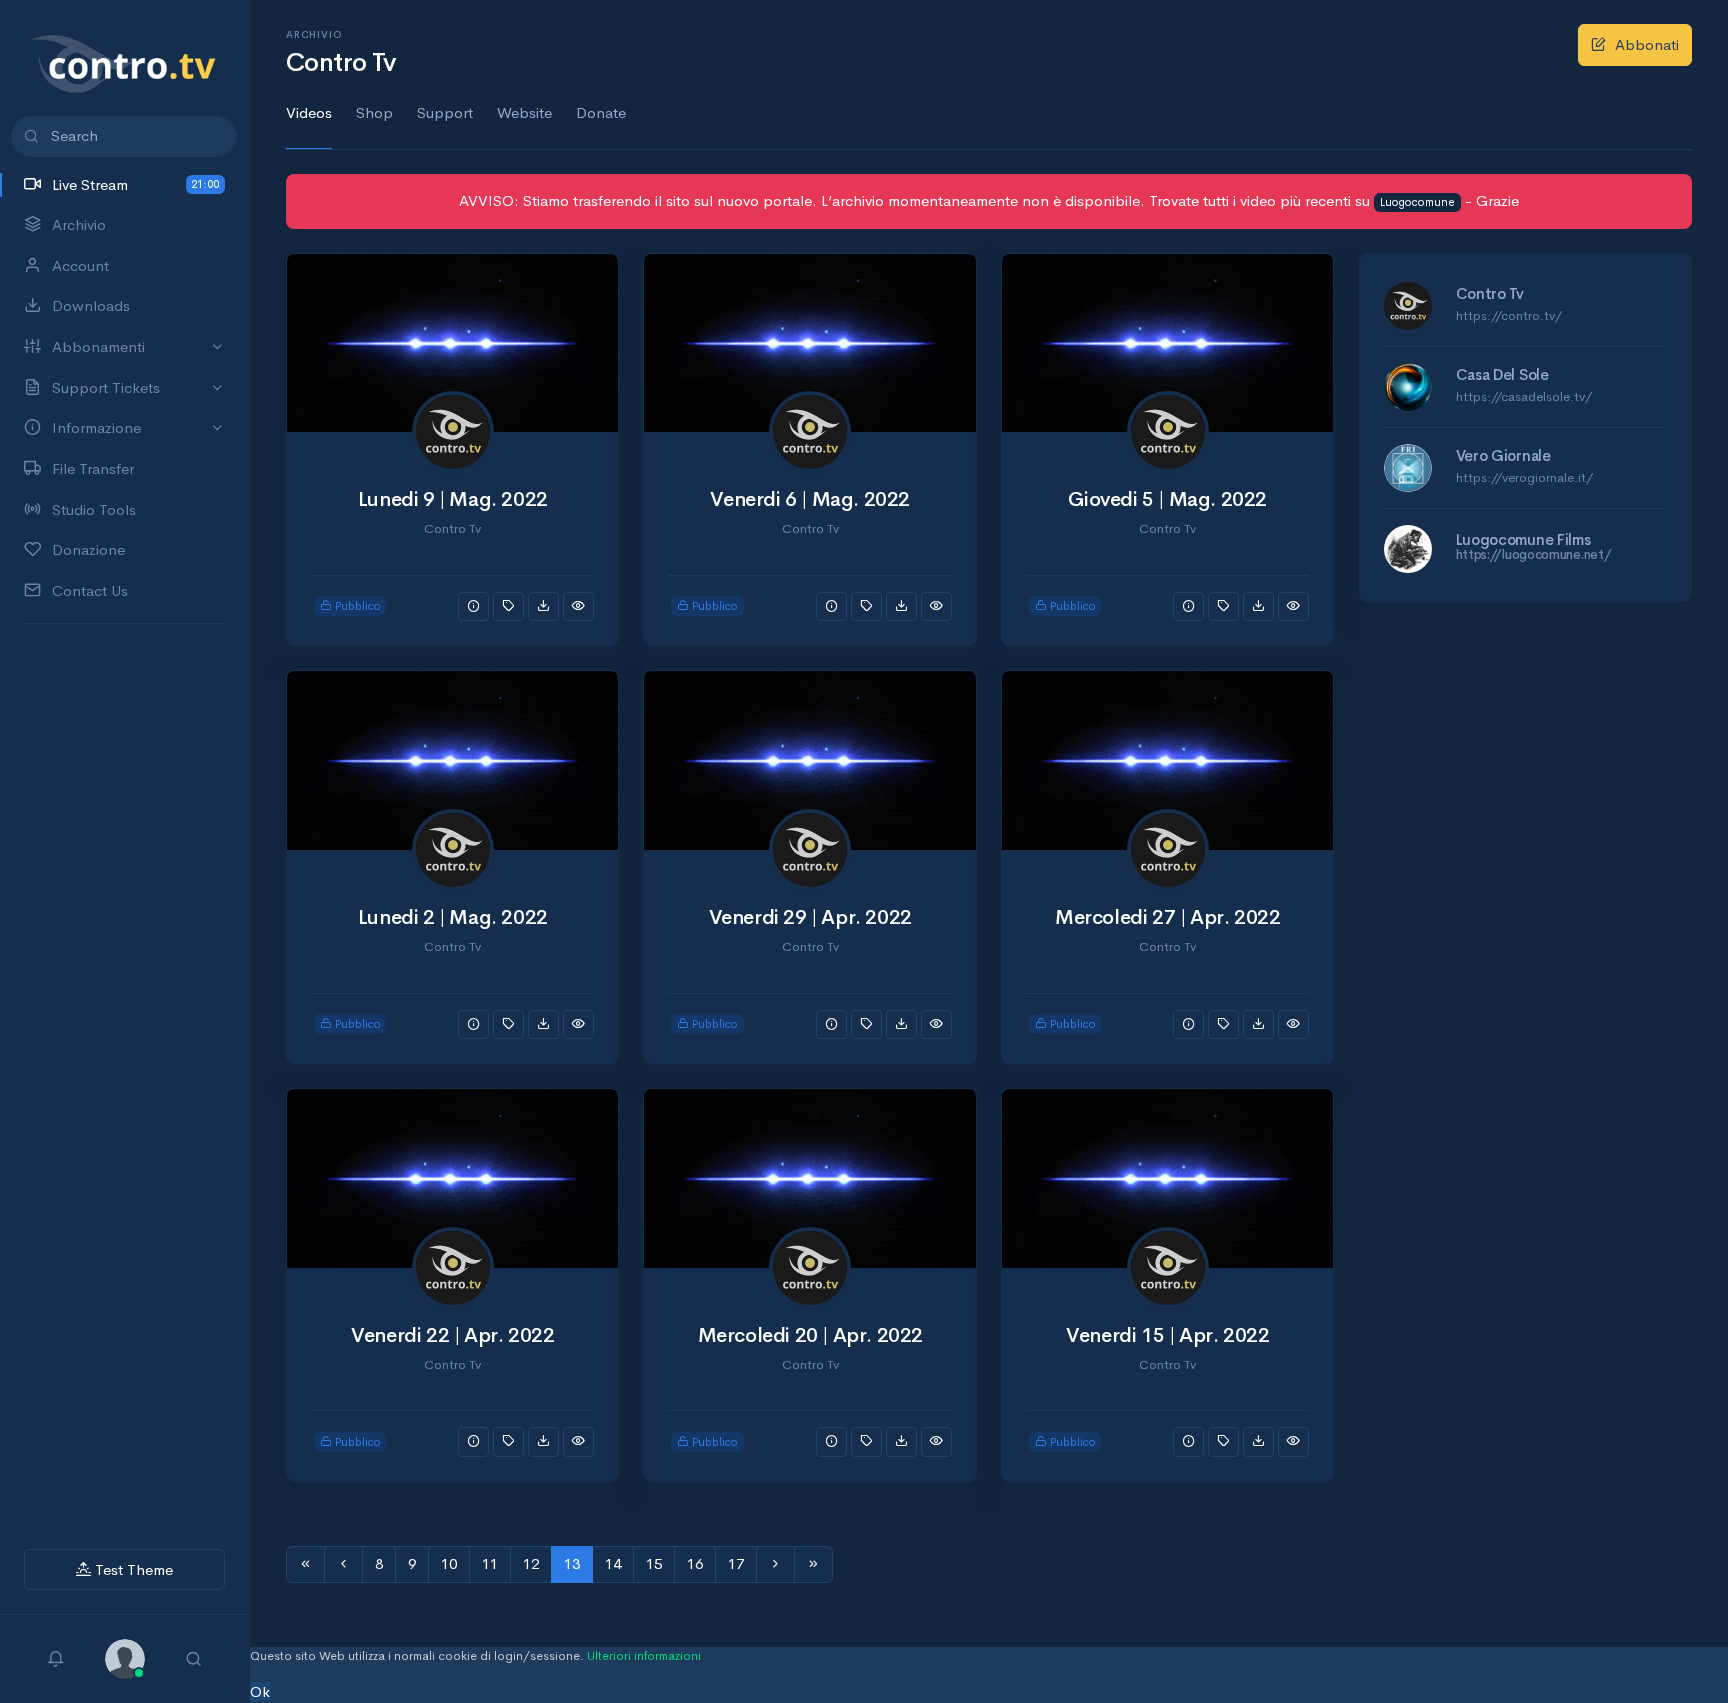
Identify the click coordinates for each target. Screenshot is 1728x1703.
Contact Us (90, 590)
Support (445, 112)
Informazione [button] (96, 427)
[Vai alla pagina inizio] (305, 1564)
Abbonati (1647, 44)
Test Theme (132, 1569)
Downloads (91, 305)
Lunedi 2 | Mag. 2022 (453, 917)
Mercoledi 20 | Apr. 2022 (810, 1335)
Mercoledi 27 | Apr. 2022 (1167, 917)
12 (531, 1563)
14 (613, 1563)
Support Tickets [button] (106, 387)
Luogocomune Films (1523, 539)
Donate (601, 112)
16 (695, 1563)
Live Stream (135, 184)
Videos (309, 112)
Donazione (88, 549)
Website (524, 112)
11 (490, 1563)
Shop (374, 112)
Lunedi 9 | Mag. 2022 (453, 499)
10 (449, 1563)
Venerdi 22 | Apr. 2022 (452, 1335)
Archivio (79, 224)
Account (80, 265)
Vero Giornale (1503, 455)
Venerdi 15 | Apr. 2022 (1167, 1335)
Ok (260, 1691)
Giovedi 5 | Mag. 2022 (1167, 499)
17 (736, 1563)
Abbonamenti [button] (98, 346)
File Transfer (93, 468)
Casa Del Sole (1502, 374)
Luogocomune (1417, 202)
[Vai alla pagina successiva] (775, 1564)
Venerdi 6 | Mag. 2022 (810, 499)
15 (654, 1563)
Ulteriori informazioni (644, 1656)
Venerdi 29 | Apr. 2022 (810, 917)
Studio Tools (94, 509)
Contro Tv (1490, 293)
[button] (125, 1656)
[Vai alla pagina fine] (813, 1564)
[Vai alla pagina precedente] (343, 1564)
